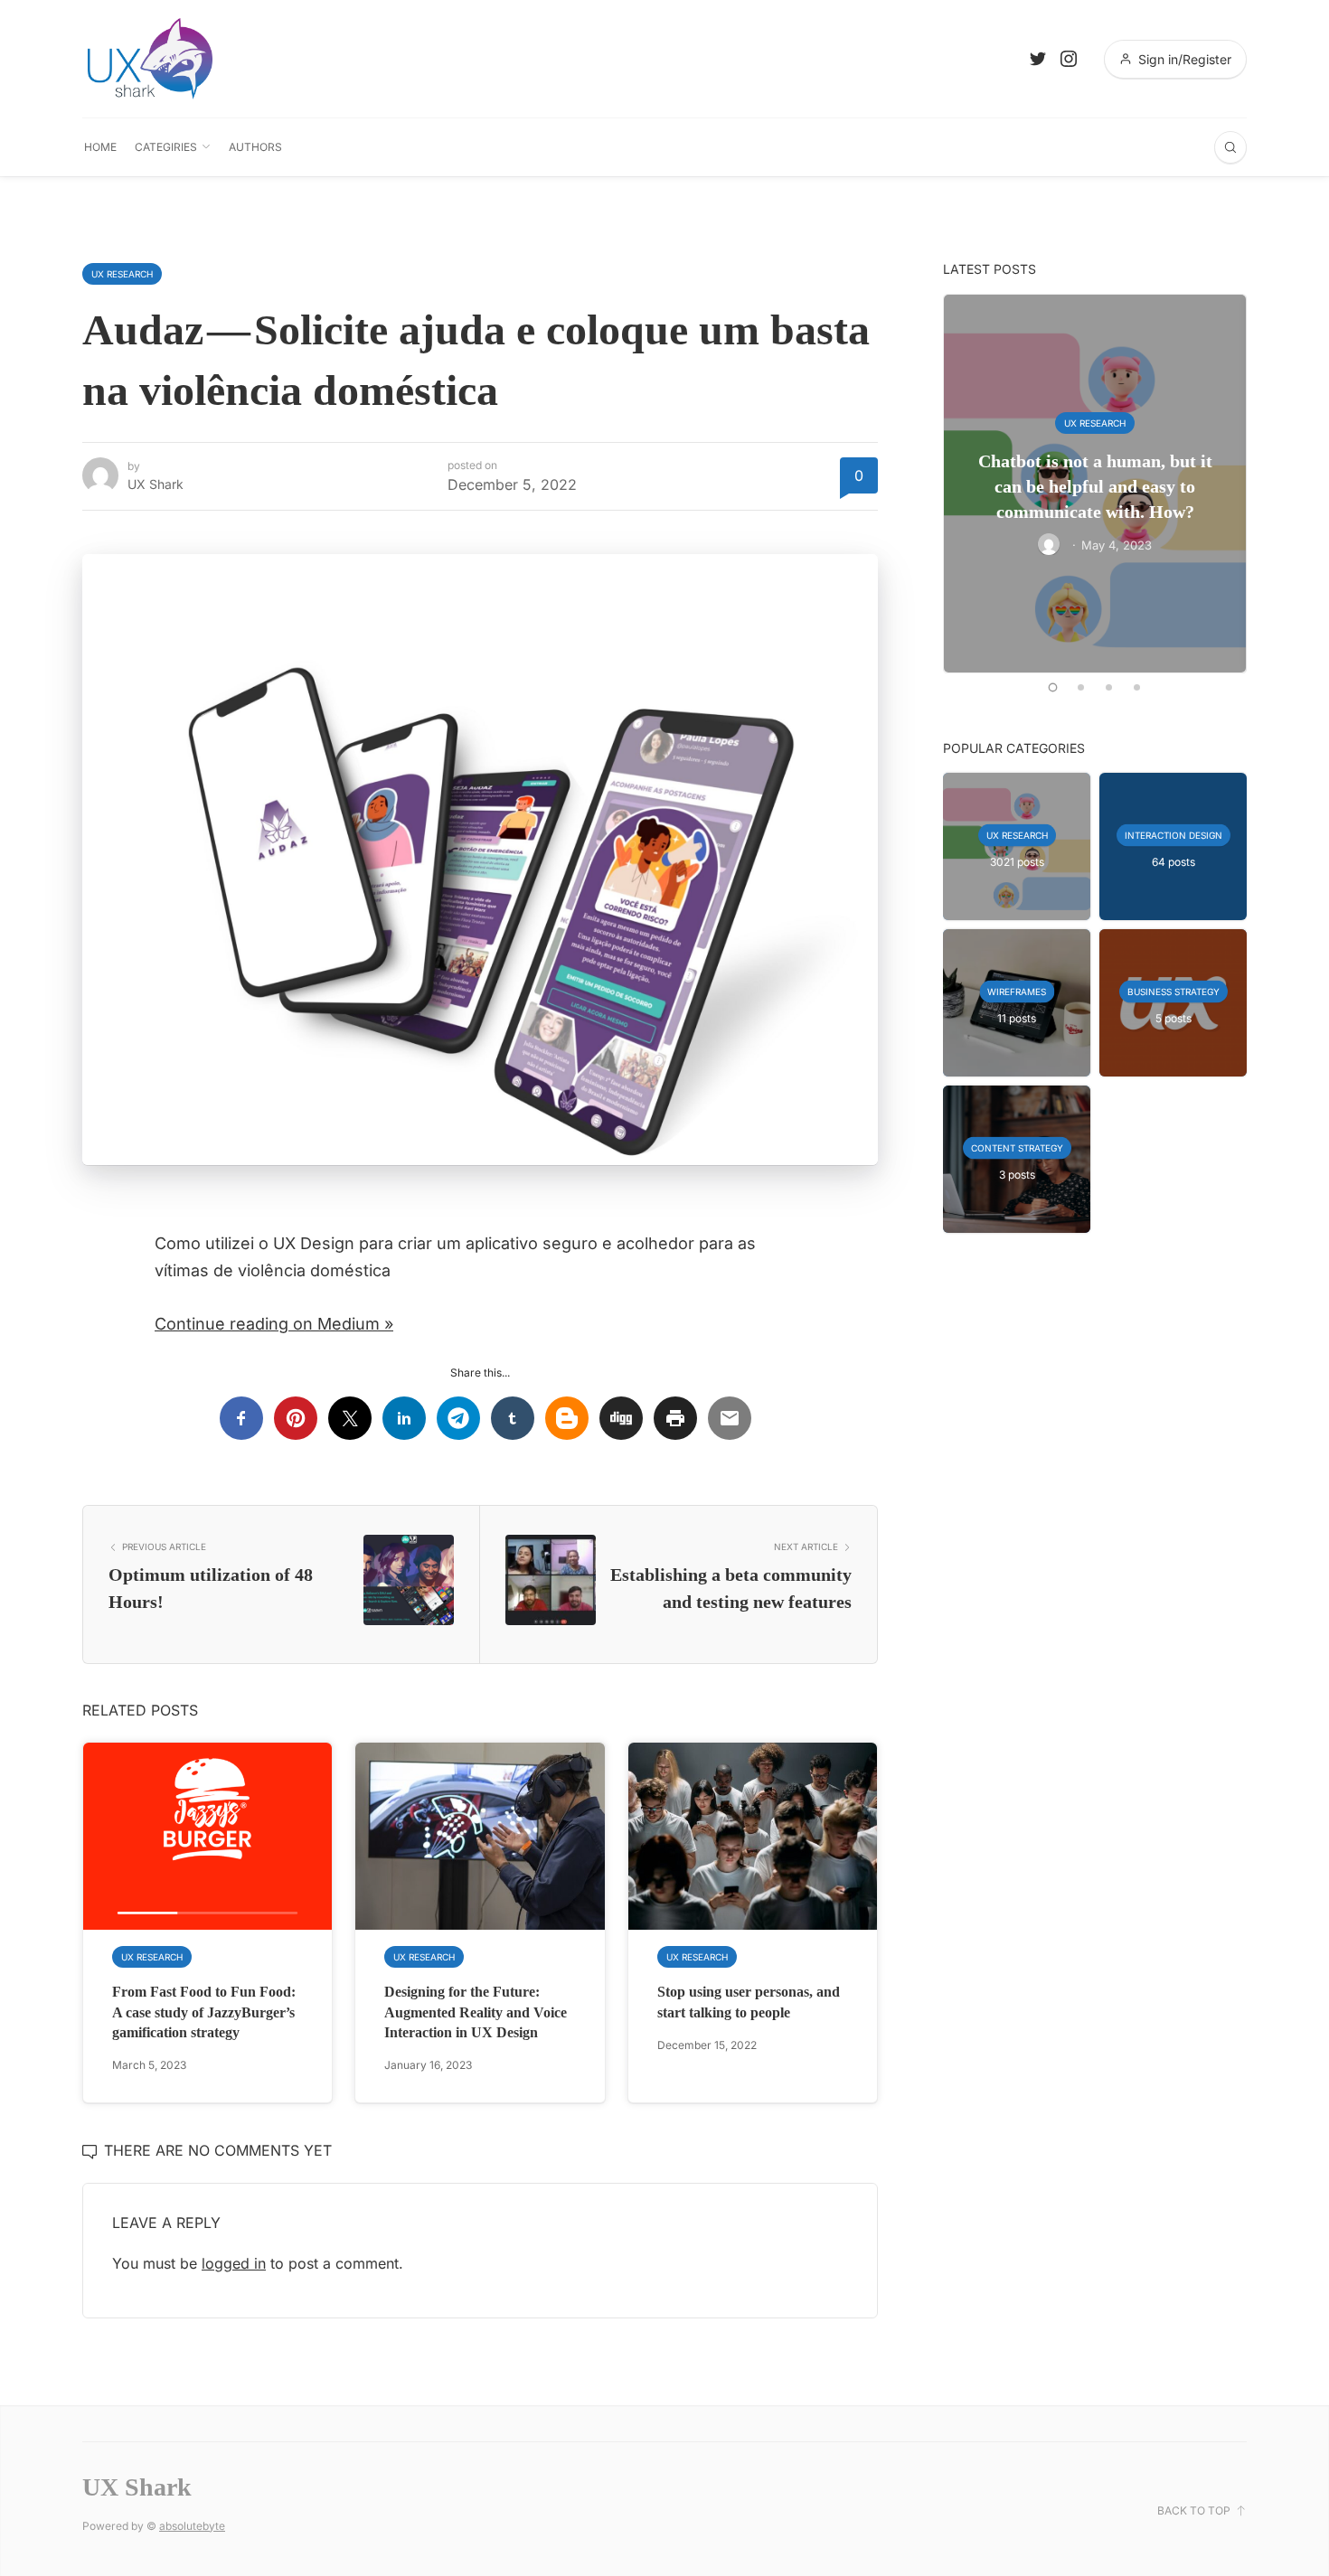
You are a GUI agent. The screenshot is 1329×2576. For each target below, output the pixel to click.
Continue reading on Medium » (274, 1324)
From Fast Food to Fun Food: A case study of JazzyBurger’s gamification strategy (204, 2012)
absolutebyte (192, 2526)
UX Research (122, 274)
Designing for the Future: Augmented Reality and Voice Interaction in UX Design (476, 2012)
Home (100, 147)
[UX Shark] (150, 59)
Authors (255, 147)
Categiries (166, 147)
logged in (234, 2263)
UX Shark (156, 484)
